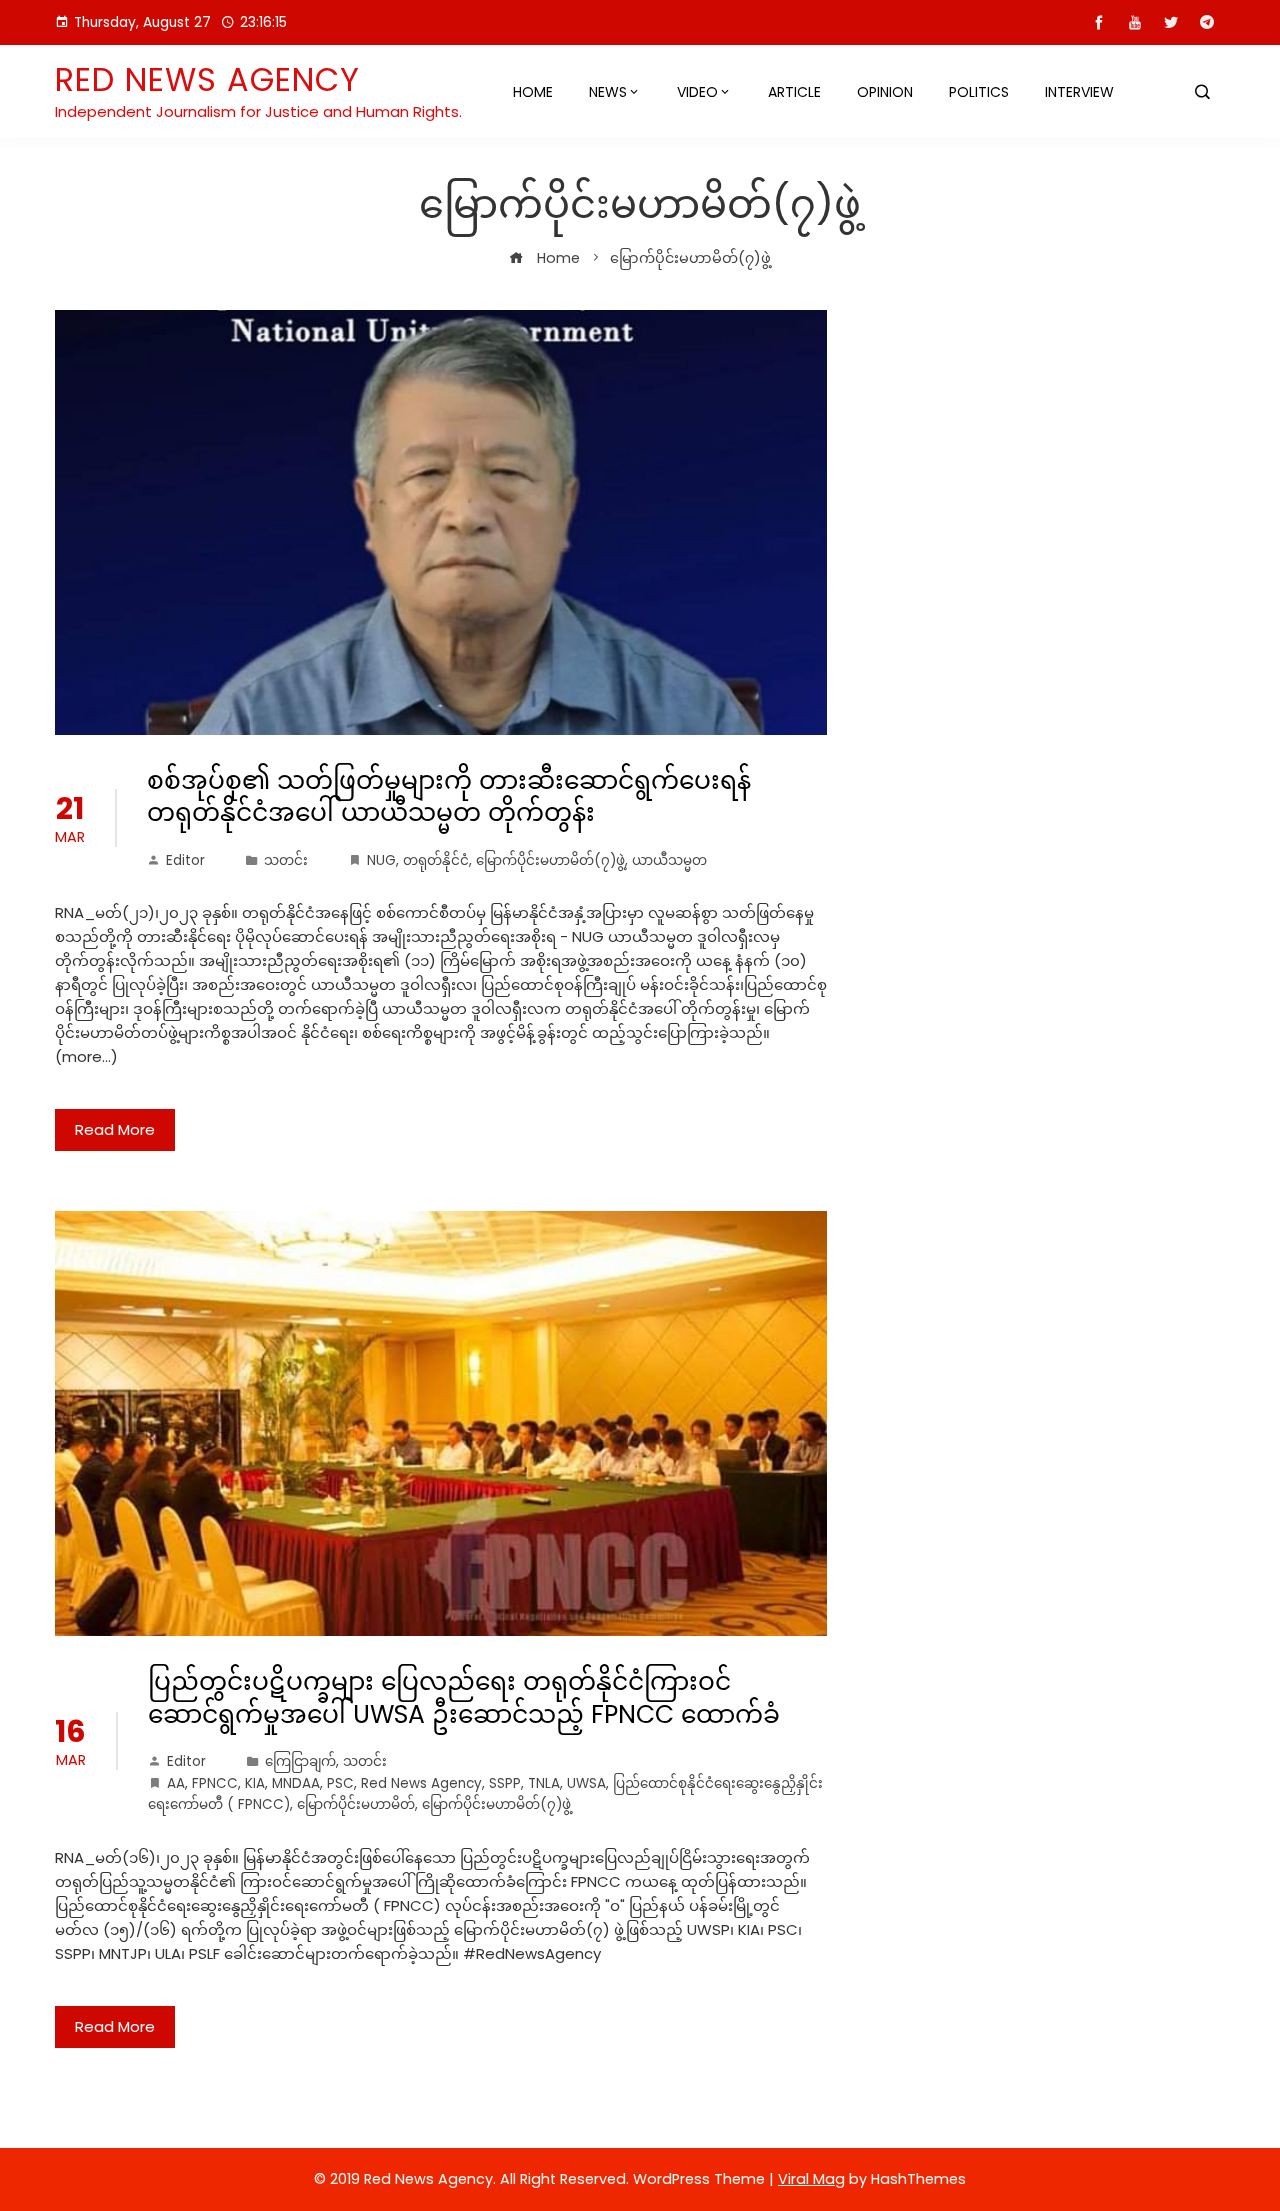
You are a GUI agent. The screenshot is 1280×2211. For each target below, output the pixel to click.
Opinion (885, 92)
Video (697, 92)
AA (176, 1783)
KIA (255, 1783)
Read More (115, 1129)
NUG (381, 860)
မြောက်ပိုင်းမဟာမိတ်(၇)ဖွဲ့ (550, 860)
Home (533, 92)
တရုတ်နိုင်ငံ (436, 860)
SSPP (505, 1783)
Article (794, 92)
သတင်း (286, 860)
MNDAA (296, 1783)
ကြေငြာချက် (300, 1761)
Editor (185, 860)
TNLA (544, 1783)
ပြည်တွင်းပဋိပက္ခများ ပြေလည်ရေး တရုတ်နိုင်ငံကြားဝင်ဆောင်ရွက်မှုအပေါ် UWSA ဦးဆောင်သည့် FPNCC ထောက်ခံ (467, 1698)
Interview (1079, 92)
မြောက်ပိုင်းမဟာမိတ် (356, 1804)
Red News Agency (207, 79)
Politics (979, 92)
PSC (340, 1783)
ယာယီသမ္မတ (669, 860)
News (608, 92)
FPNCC (215, 1783)
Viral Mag (811, 2179)
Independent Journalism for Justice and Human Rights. (258, 111)
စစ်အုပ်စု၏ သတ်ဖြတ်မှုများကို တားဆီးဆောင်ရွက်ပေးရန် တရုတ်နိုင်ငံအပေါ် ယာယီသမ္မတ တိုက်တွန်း (449, 797)
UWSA (586, 1783)
